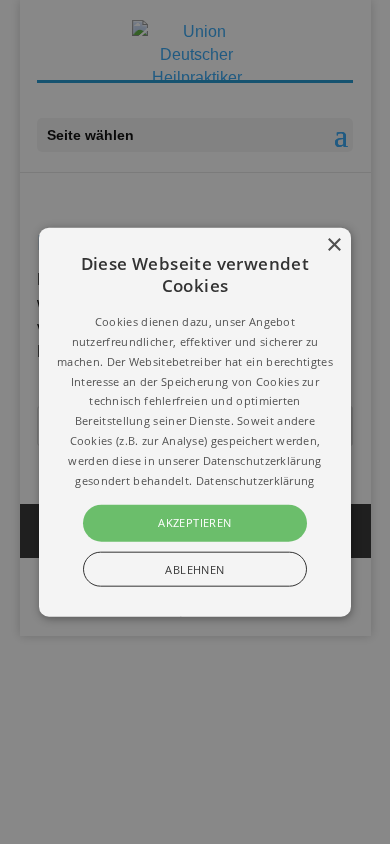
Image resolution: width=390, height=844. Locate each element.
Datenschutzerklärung (255, 479)
